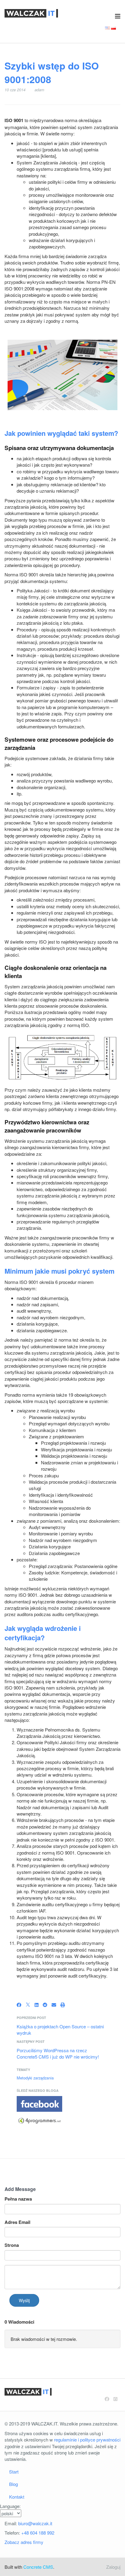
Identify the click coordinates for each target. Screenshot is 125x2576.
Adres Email (17, 2222)
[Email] (54, 2005)
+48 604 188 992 (38, 2533)
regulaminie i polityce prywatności (87, 2440)
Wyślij (24, 2300)
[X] (28, 2005)
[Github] (115, 2399)
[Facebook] (19, 2005)
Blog (14, 2484)
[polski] (113, 27)
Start (14, 2472)
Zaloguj (113, 2567)
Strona (12, 2245)
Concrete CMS (38, 2567)
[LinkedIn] (37, 2005)
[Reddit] (45, 2005)
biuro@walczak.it (35, 2523)
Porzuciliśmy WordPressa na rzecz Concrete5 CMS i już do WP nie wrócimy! (58, 2053)
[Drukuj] (63, 2005)
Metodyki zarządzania (35, 2078)
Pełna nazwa (18, 2199)
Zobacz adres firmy (24, 2542)
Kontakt (17, 2497)
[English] (107, 27)
